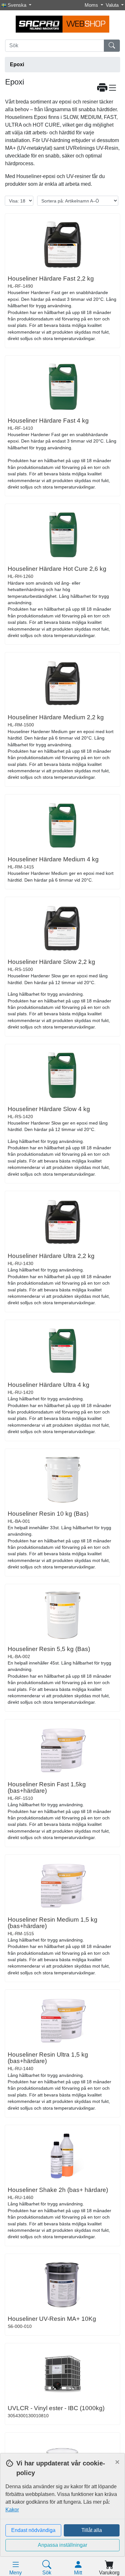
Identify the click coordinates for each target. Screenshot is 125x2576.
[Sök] (112, 46)
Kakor (12, 2510)
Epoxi (17, 64)
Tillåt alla (92, 2530)
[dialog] (63, 2514)
